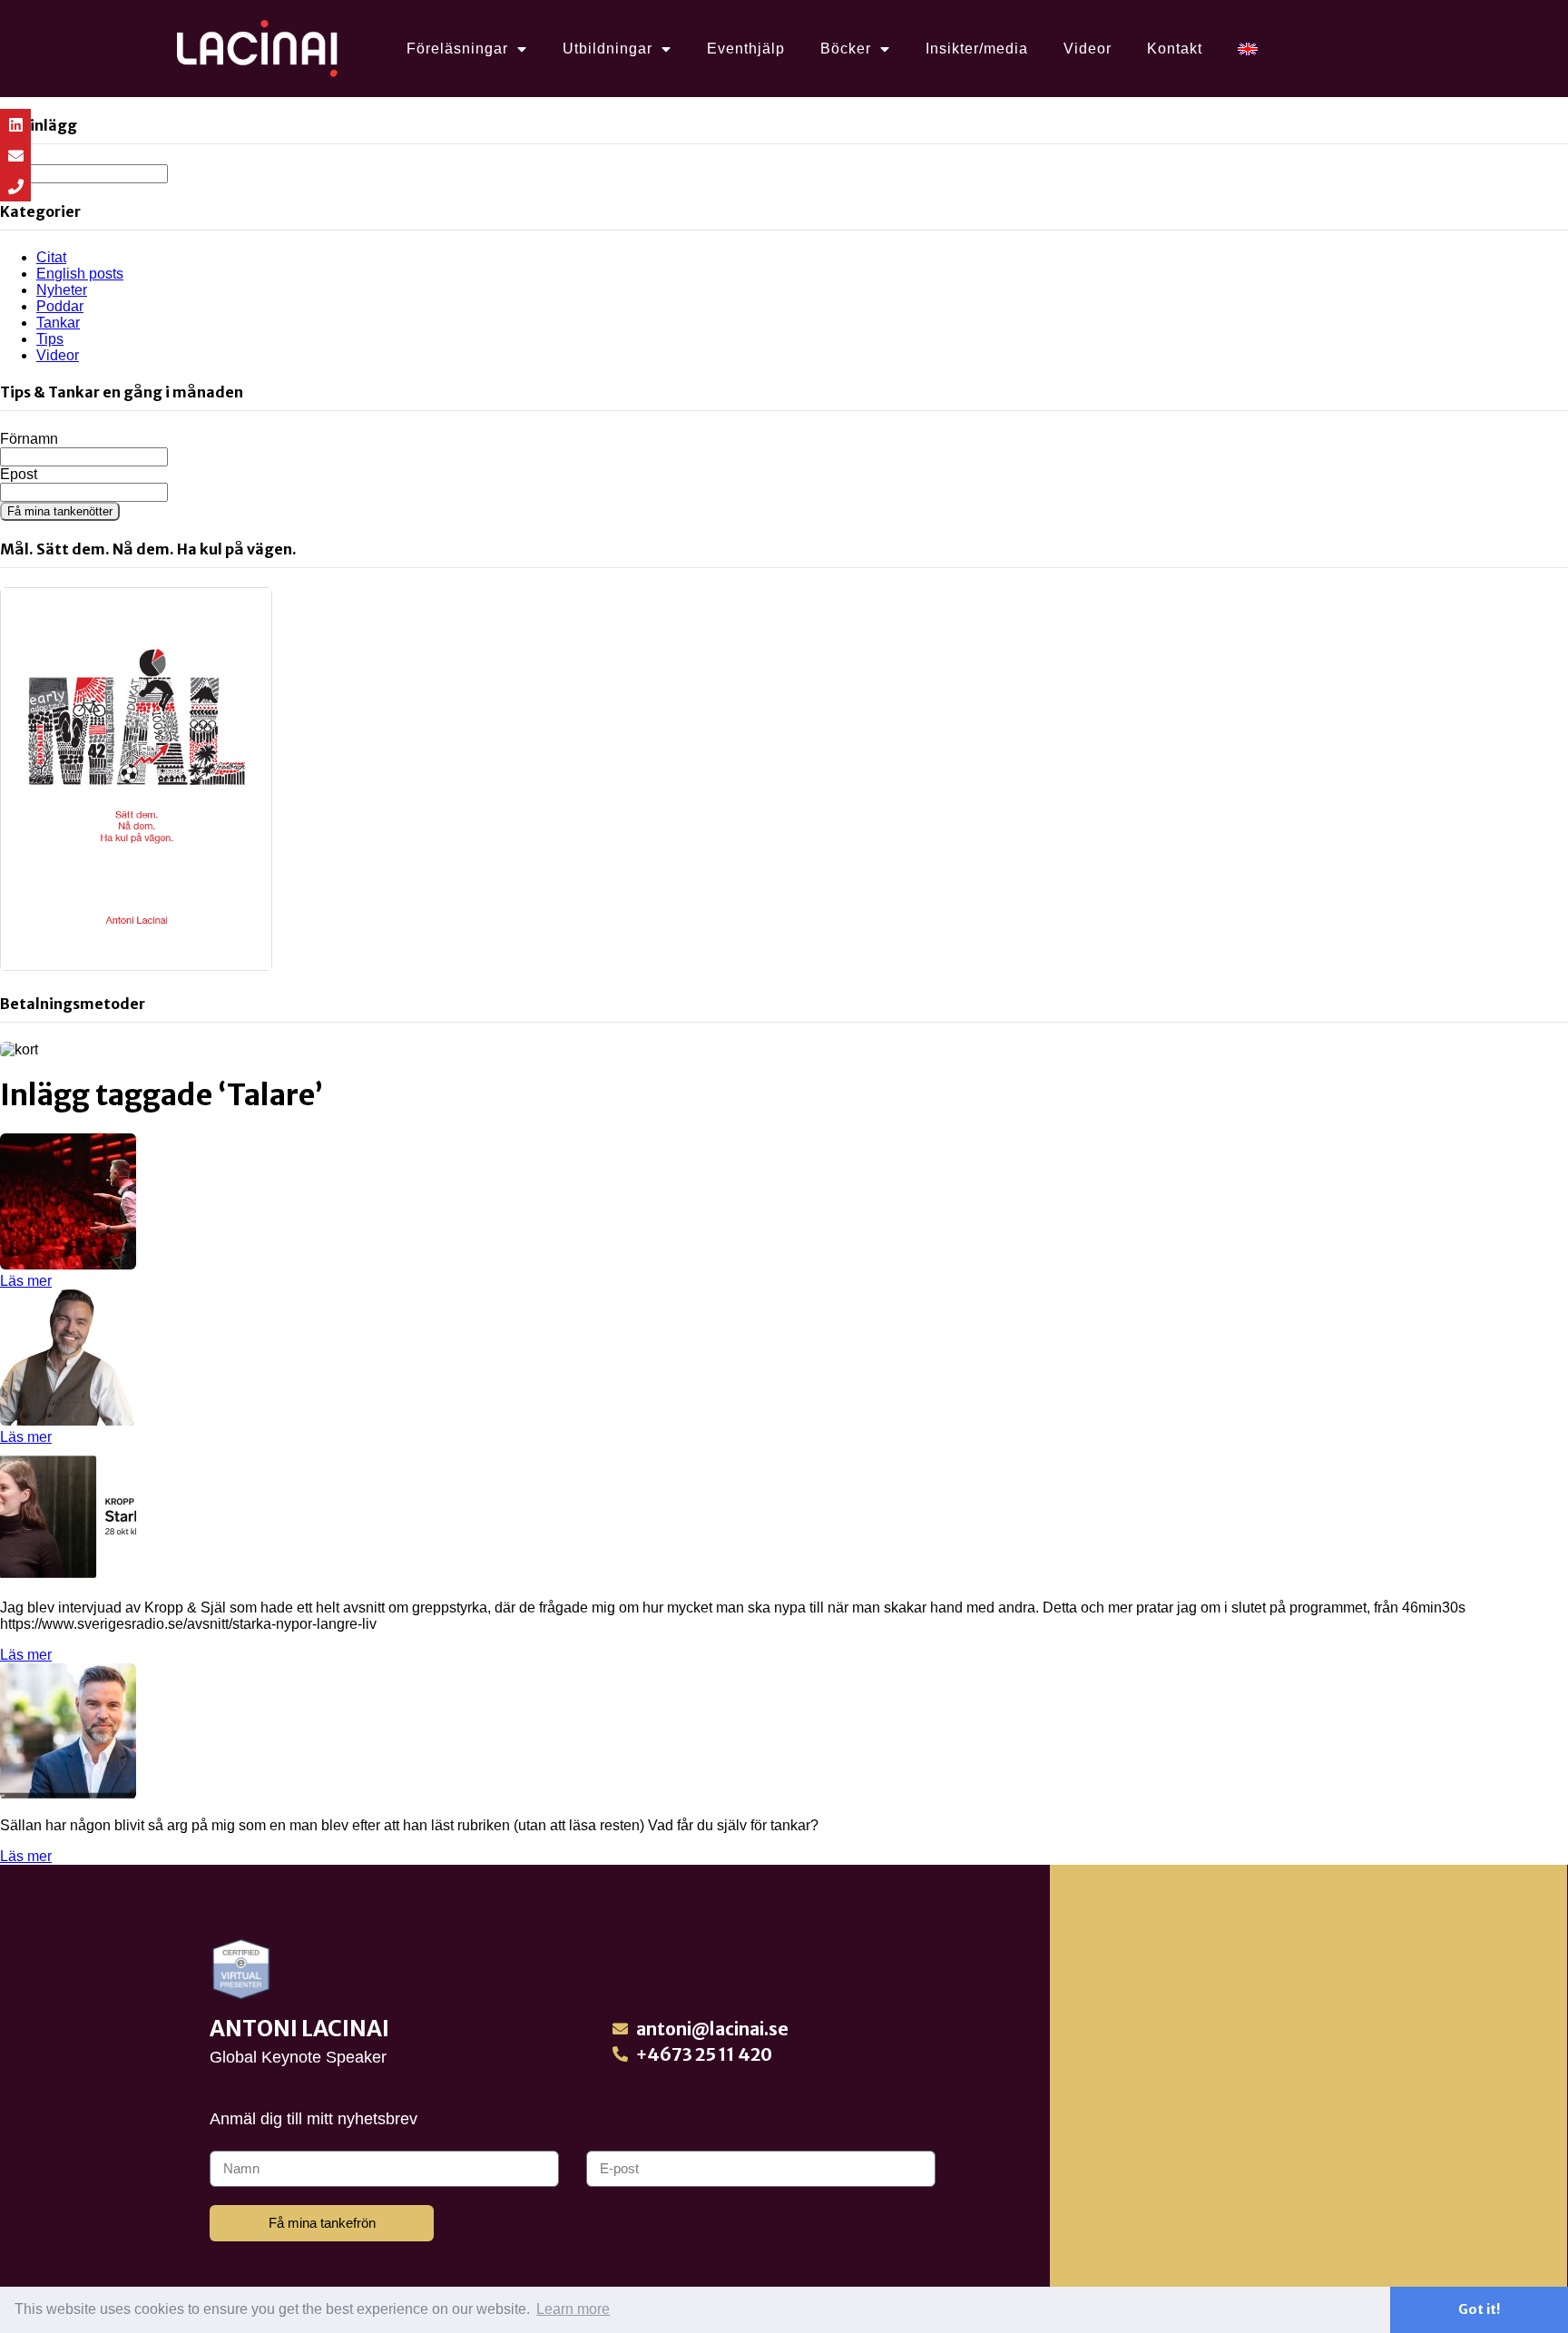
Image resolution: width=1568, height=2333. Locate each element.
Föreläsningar (457, 49)
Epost (19, 474)
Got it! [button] (1479, 2309)
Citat (51, 257)
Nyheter (62, 290)
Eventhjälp (746, 49)
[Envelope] (15, 155)
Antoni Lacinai (299, 2029)
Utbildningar (608, 49)
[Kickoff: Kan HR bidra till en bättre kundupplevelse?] (68, 1421)
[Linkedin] (15, 124)
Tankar (58, 323)
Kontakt (1175, 49)
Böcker (846, 49)
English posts (80, 274)
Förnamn (29, 439)
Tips (50, 339)
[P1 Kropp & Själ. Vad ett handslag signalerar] (68, 1577)
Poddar (60, 306)
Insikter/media (977, 49)
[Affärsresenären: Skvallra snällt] (68, 1794)
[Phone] (15, 186)
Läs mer (26, 1281)
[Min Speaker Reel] (68, 1265)
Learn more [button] (573, 2309)
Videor (1088, 49)
